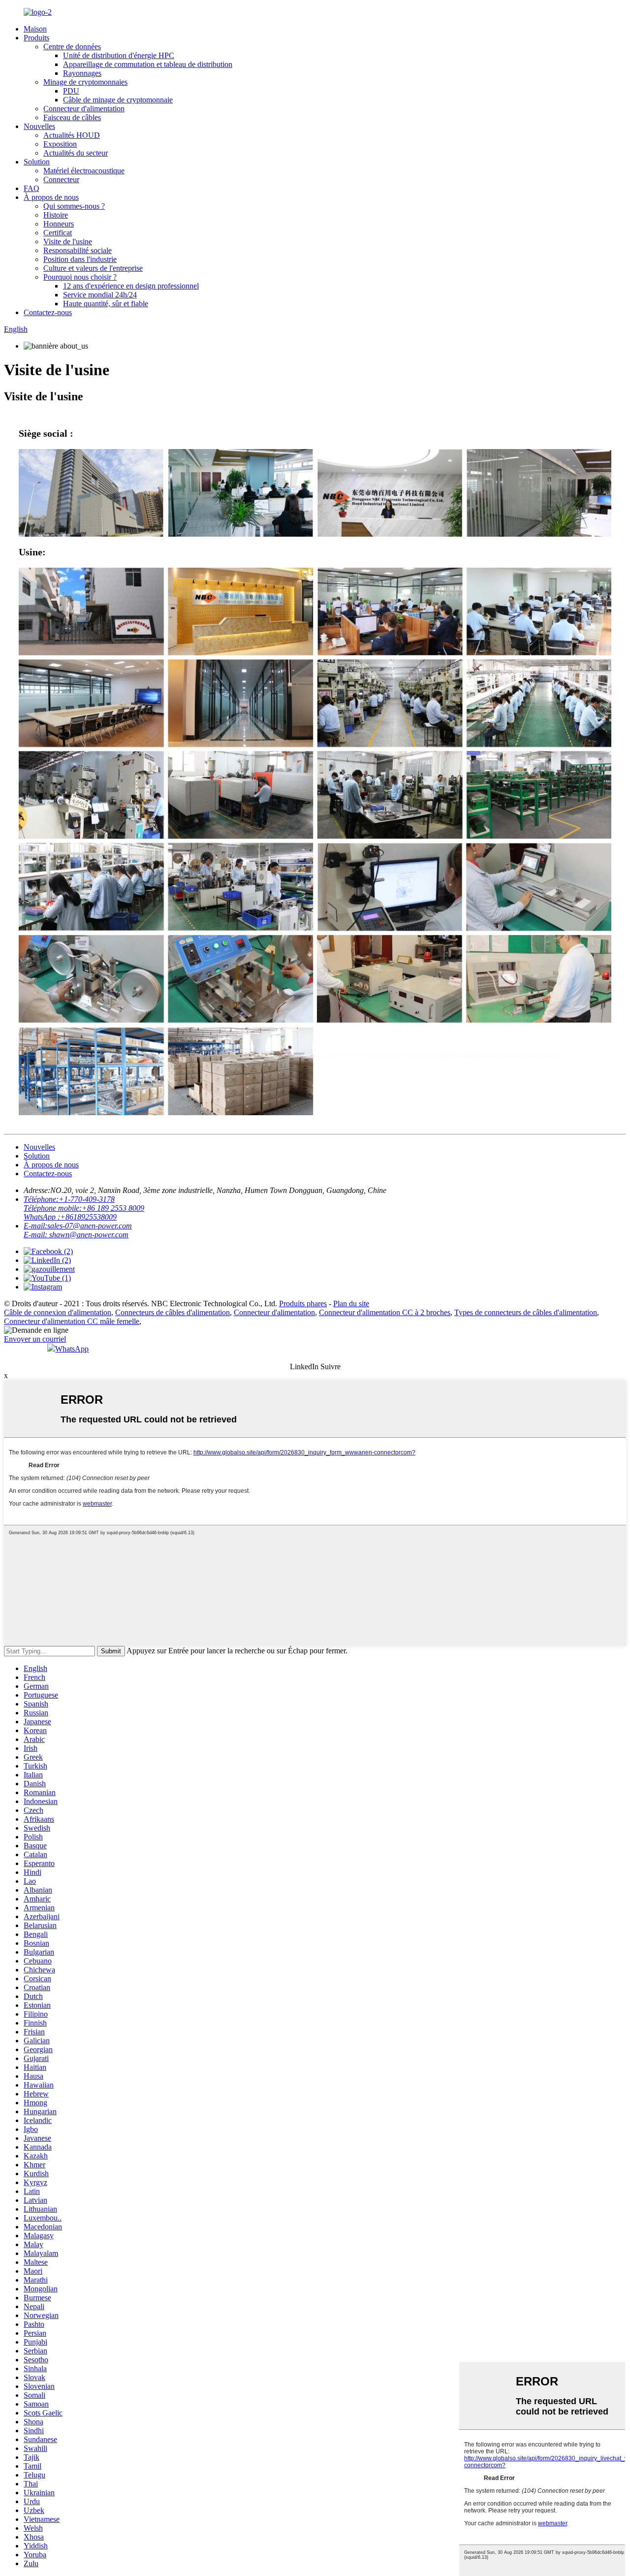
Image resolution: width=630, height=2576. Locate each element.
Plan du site (351, 1304)
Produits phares (303, 1304)
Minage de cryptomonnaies (85, 82)
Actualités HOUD (72, 135)
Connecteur (61, 179)
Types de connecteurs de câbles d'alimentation (526, 1312)
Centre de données (72, 47)
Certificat (58, 233)
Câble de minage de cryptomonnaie (118, 100)
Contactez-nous (48, 312)
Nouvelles (39, 126)
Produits (36, 38)
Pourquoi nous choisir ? (80, 277)
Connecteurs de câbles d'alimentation (173, 1312)
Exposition (60, 144)
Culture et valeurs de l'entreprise (93, 268)
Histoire (56, 215)
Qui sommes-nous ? (74, 206)
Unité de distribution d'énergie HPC (119, 55)
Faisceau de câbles (72, 117)
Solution (37, 162)
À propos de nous (51, 197)
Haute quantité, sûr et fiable (106, 304)
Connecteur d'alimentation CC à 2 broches (385, 1312)
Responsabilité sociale (78, 250)
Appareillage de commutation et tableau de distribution (148, 64)
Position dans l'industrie (80, 259)
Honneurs (59, 224)
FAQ (31, 188)
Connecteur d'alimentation (84, 109)
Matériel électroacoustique (84, 171)
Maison (35, 29)
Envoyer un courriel (35, 1339)
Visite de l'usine (68, 241)
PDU (71, 91)
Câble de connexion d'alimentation (58, 1312)
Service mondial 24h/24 (100, 295)
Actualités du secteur (76, 153)
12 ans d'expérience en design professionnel (131, 286)
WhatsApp (72, 1349)
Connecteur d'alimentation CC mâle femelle (72, 1321)
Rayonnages (82, 73)
